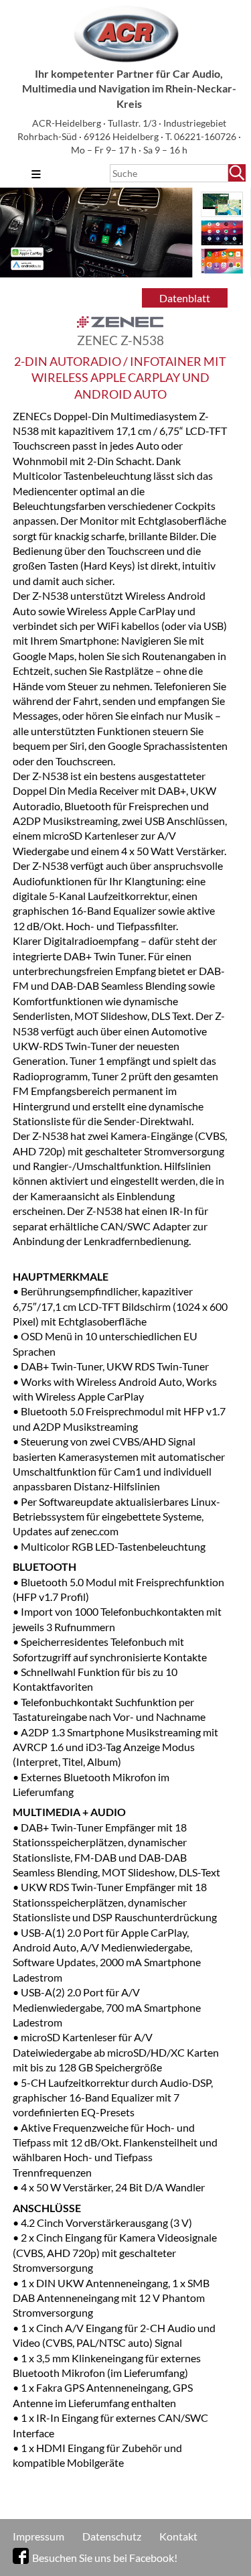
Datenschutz (112, 2536)
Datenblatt (185, 298)
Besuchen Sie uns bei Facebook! (105, 2558)
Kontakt (178, 2536)
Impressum (38, 2536)
